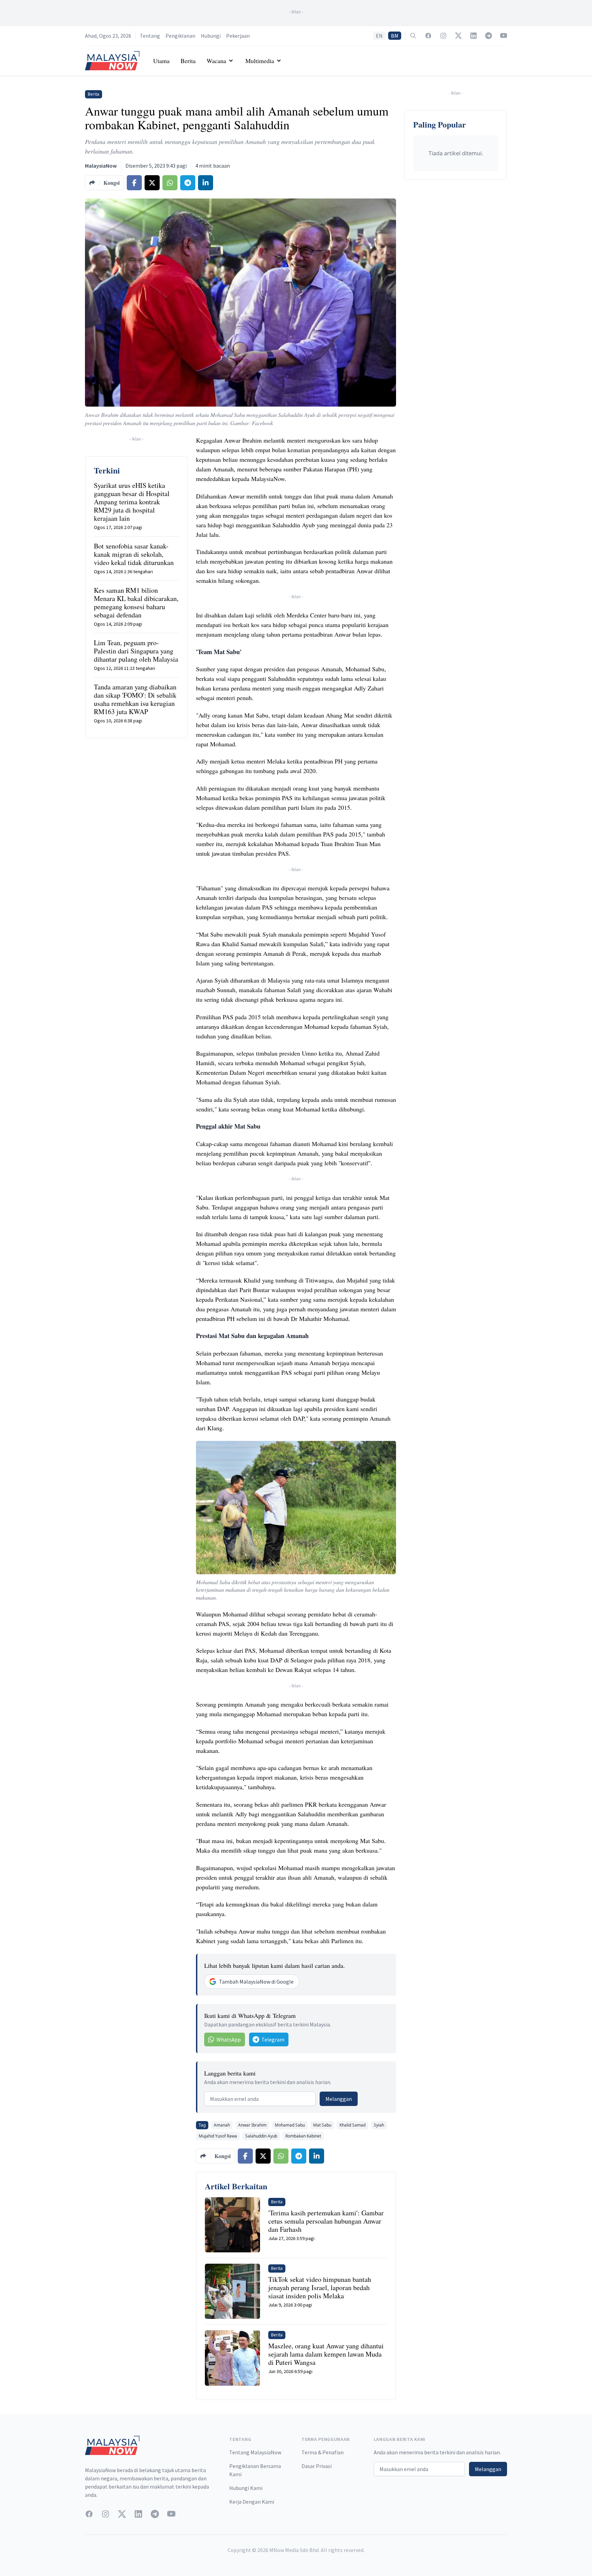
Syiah (379, 2125)
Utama (161, 61)
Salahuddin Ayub (261, 2136)
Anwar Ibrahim (252, 2125)
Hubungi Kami (246, 2488)
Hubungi (211, 36)
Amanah (222, 2125)
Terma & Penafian (323, 2452)
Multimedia (260, 61)
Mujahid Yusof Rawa (218, 2136)
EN (379, 36)
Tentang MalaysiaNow (255, 2452)
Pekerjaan (238, 36)
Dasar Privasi (317, 2466)
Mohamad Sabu (290, 2125)
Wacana (216, 61)
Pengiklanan (180, 36)
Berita (188, 61)
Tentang (150, 36)
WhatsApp (229, 2039)
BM (395, 36)
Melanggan (339, 2099)
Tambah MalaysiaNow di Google (256, 1982)
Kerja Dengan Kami (252, 2502)
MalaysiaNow (101, 166)
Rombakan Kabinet (303, 2136)
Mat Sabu (322, 2125)
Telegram (273, 2039)
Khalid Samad (353, 2125)
